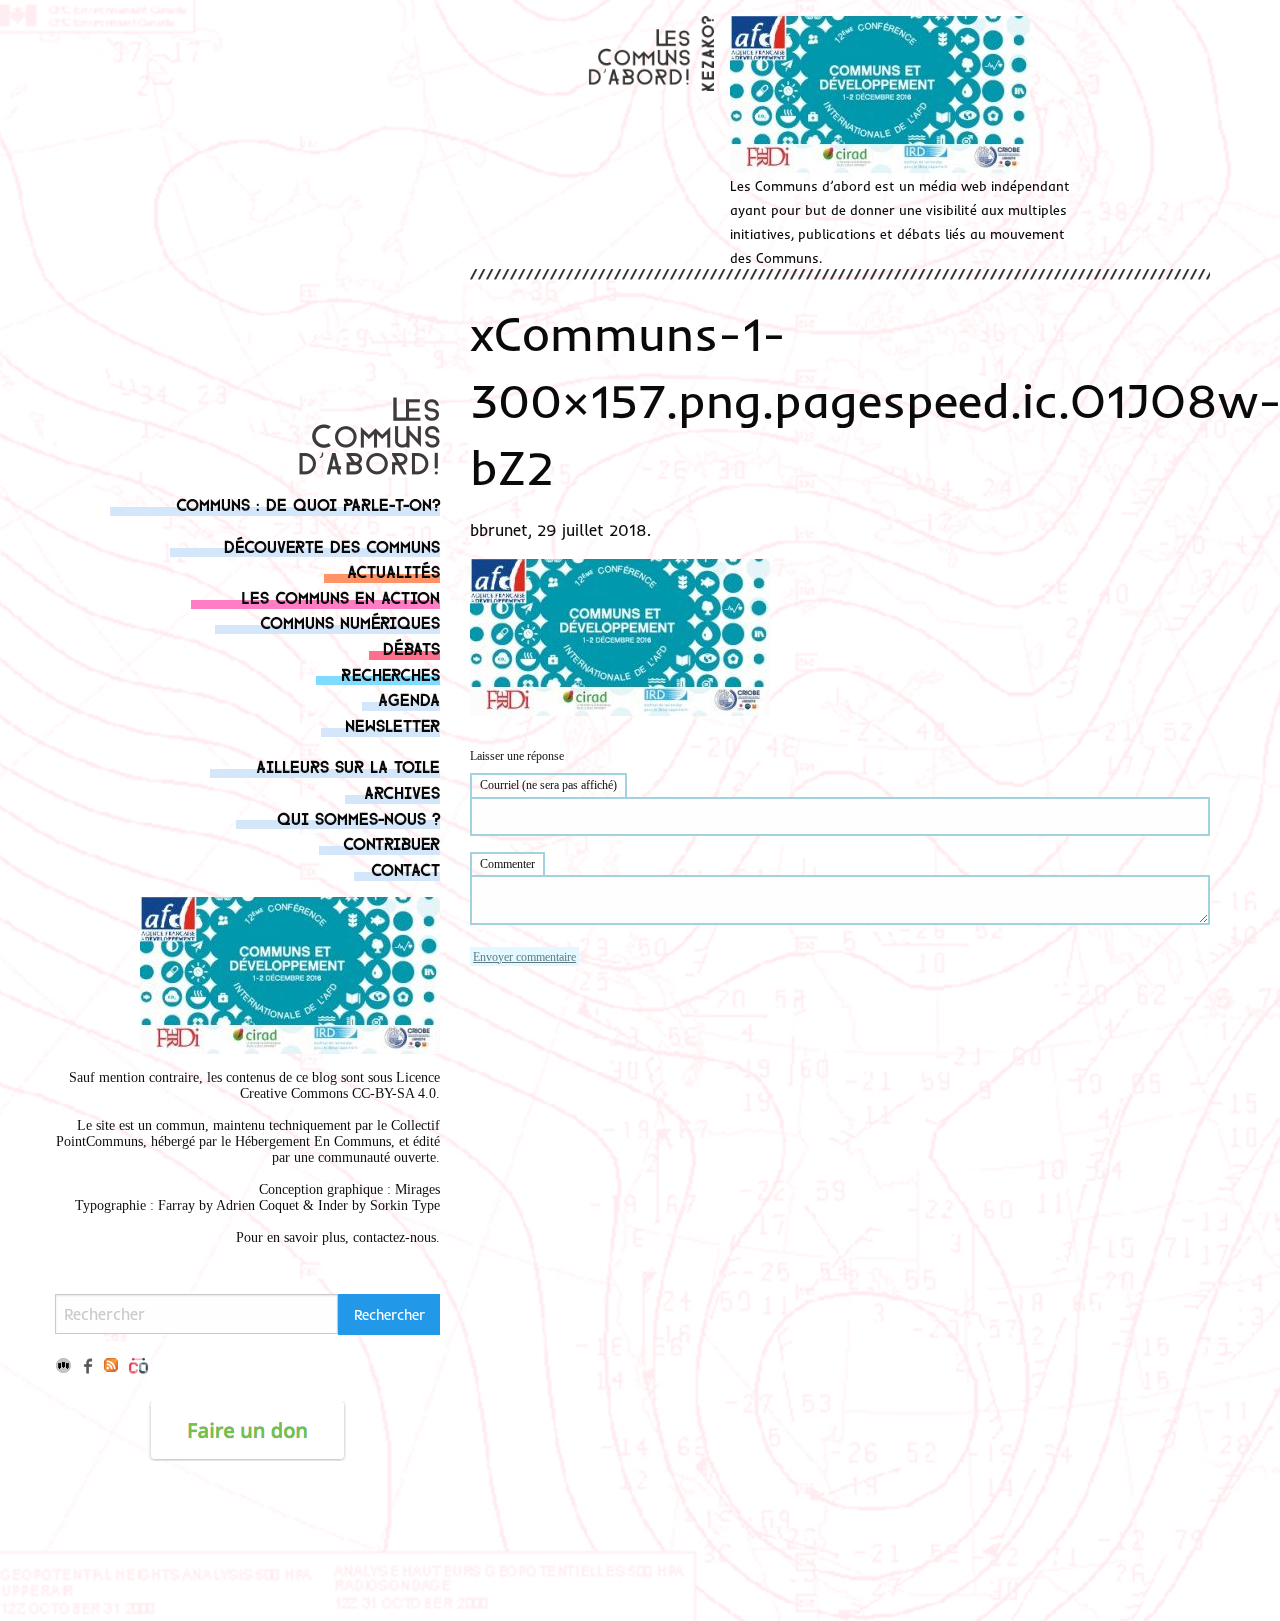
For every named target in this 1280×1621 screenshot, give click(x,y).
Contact (405, 868)
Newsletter (392, 724)
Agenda (409, 698)
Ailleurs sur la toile (348, 765)
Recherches (390, 673)
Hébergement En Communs (313, 1141)
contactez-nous (394, 1237)
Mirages (417, 1189)
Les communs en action (340, 596)
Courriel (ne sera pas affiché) (548, 785)
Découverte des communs (332, 545)
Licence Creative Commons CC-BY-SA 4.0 (340, 1085)
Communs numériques (350, 621)
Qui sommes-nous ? (358, 817)
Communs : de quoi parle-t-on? (308, 503)
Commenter (507, 864)
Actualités (393, 570)
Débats (411, 647)
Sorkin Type (405, 1205)
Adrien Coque (255, 1205)
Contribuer (391, 842)
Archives (402, 791)
